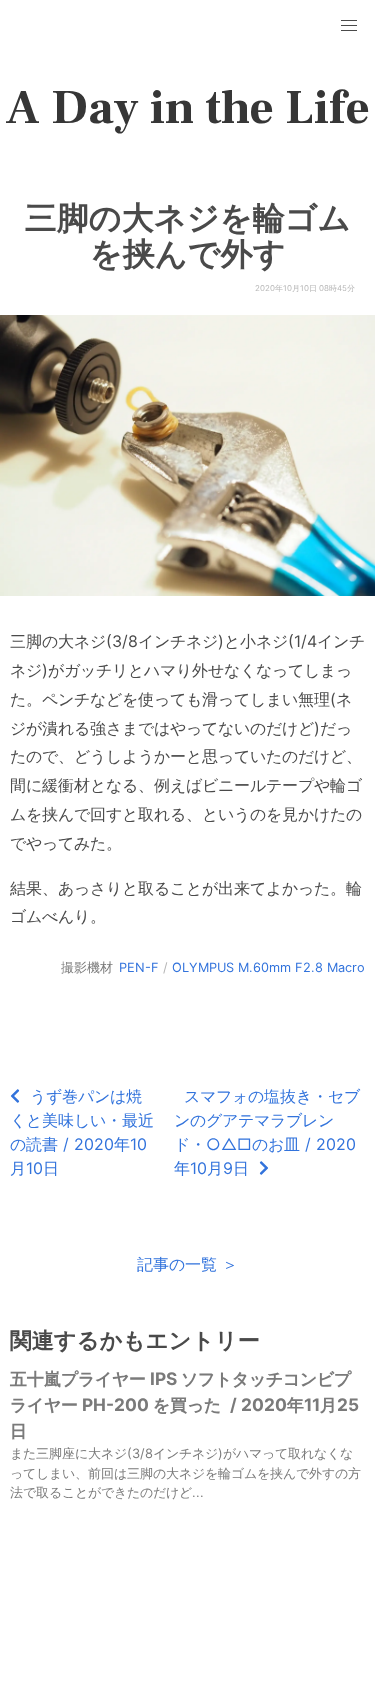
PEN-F (139, 967)
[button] (349, 26)
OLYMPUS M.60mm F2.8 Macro (268, 967)
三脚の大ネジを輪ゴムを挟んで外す (188, 236)
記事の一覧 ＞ (187, 1264)
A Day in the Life (187, 108)
